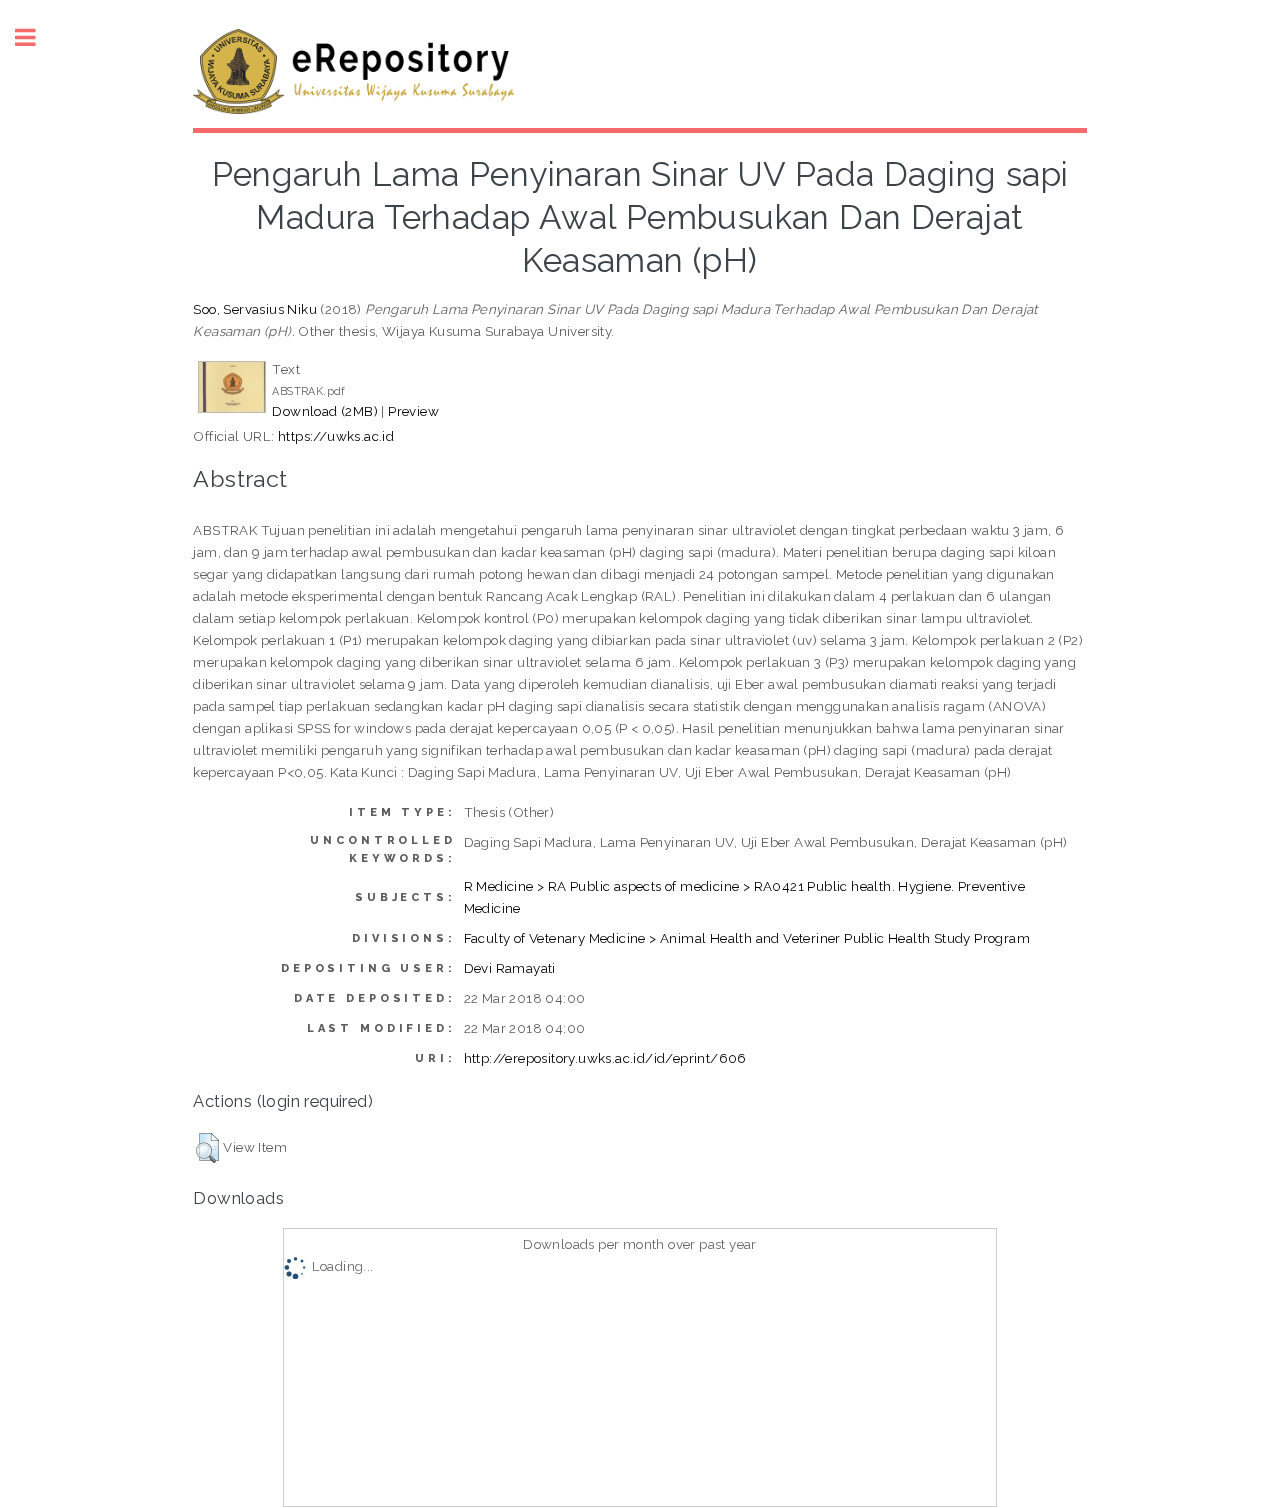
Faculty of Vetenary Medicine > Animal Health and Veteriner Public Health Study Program (747, 938)
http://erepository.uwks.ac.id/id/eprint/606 (605, 1058)
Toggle (36, 37)
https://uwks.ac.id (336, 436)
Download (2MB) (325, 411)
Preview (413, 411)
